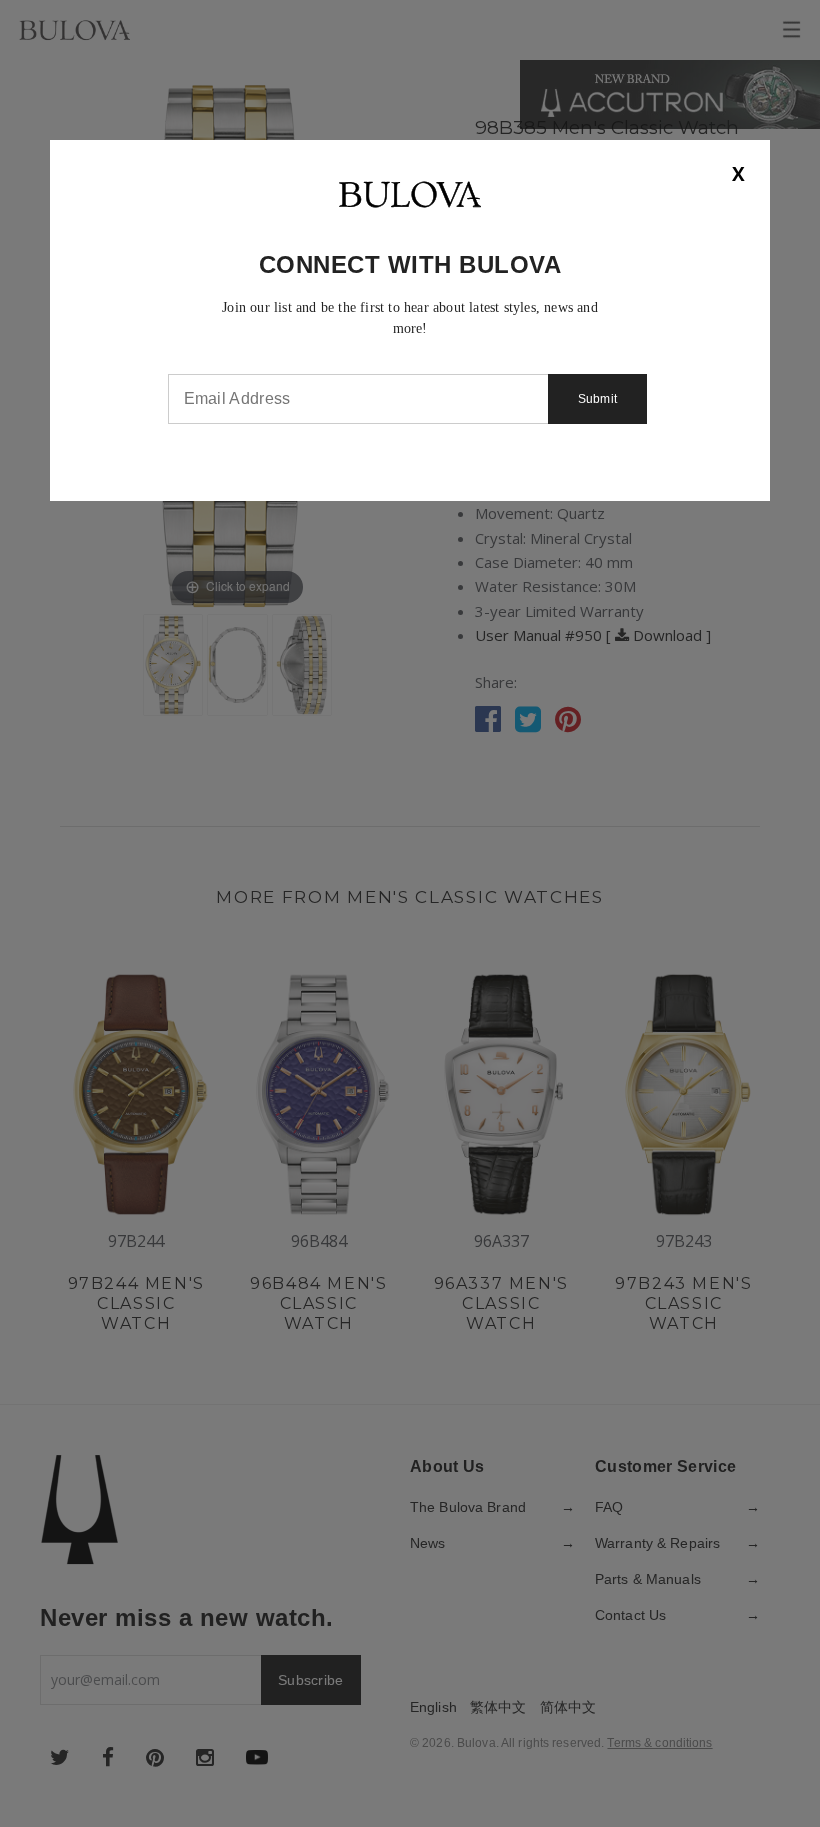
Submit (598, 399)
